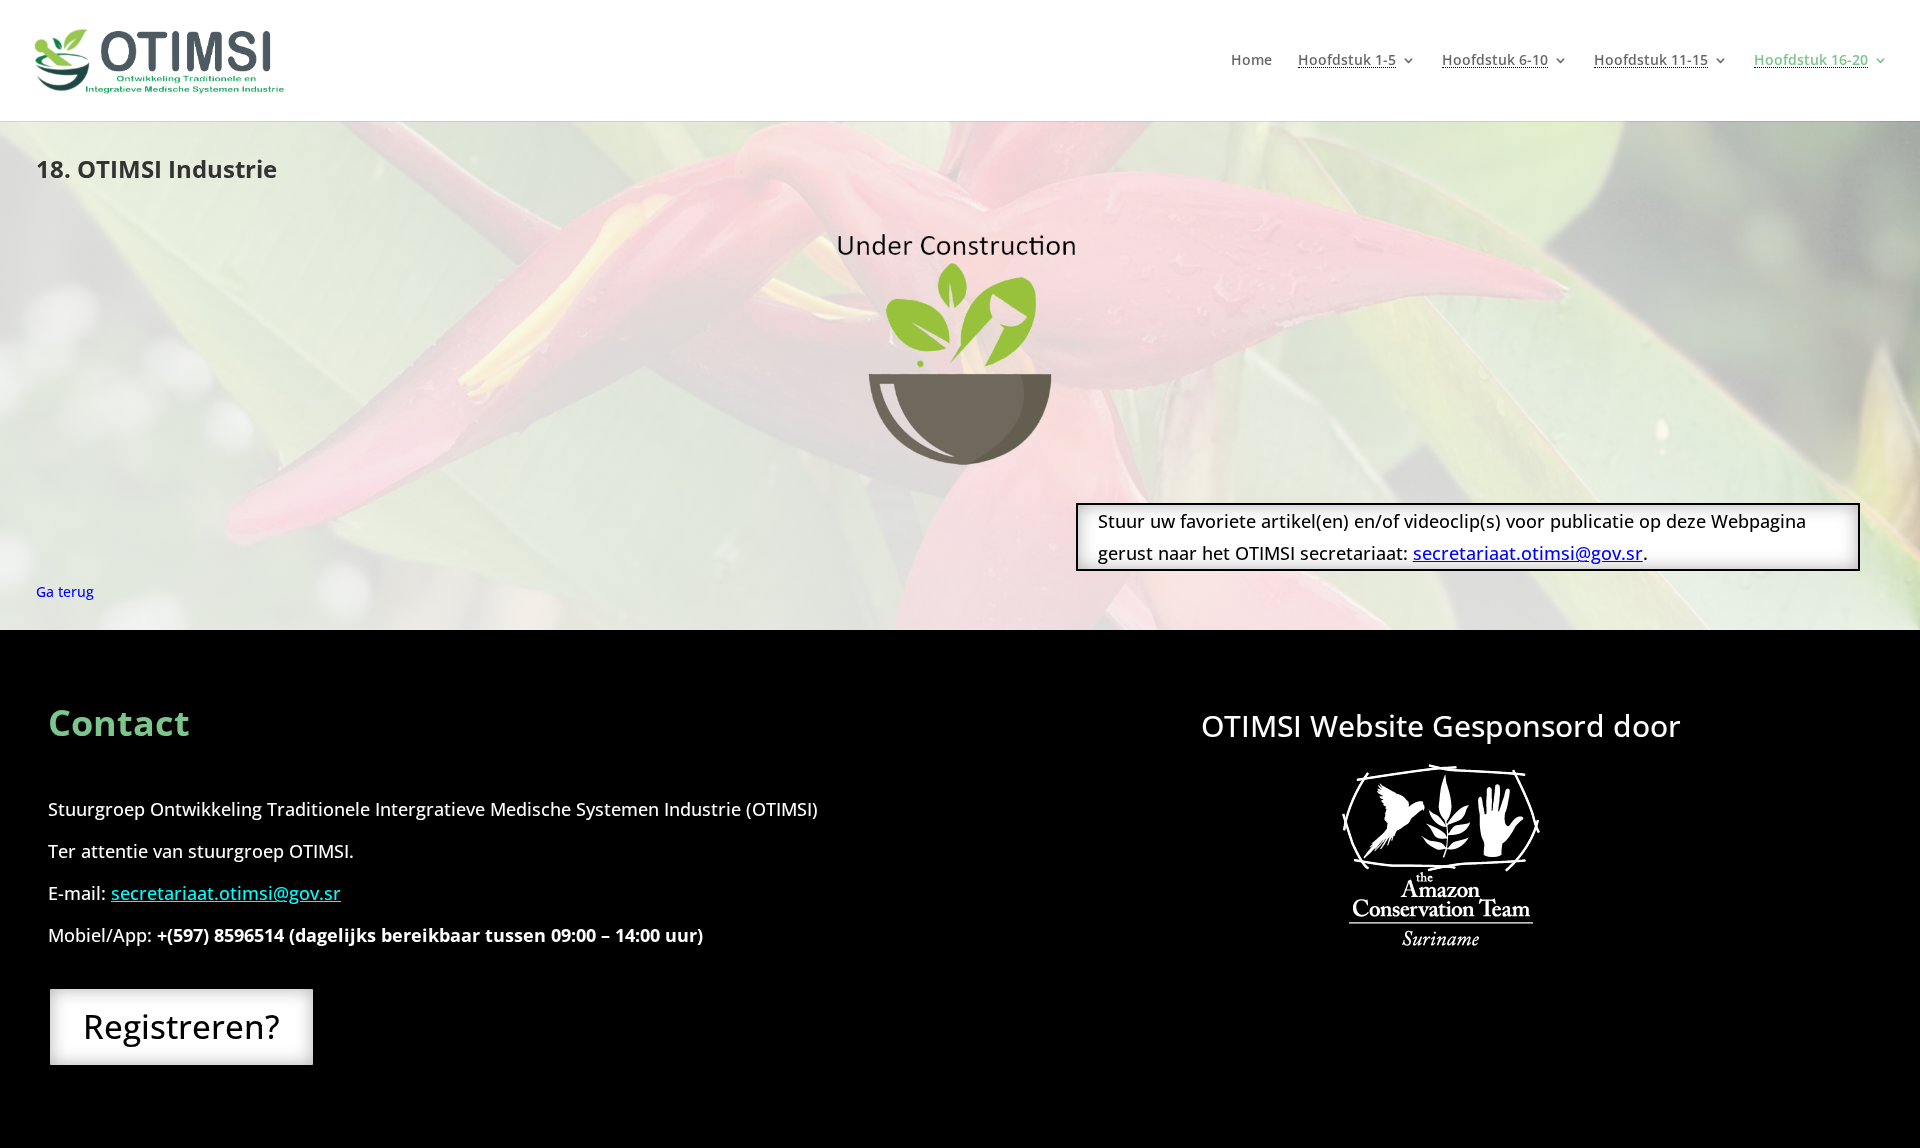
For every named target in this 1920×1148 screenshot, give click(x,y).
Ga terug (65, 591)
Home (1251, 61)
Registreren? (181, 1026)
